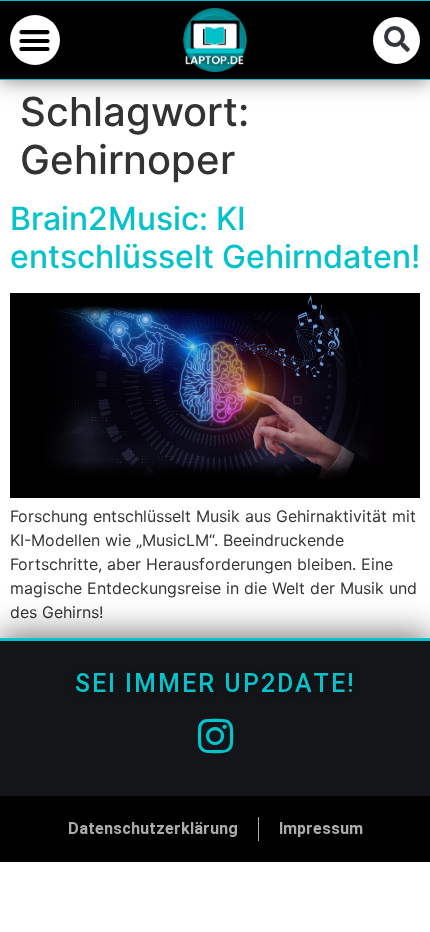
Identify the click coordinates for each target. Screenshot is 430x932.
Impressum (321, 828)
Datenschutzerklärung (153, 828)
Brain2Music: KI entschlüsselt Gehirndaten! (215, 237)
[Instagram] (215, 736)
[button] (35, 40)
